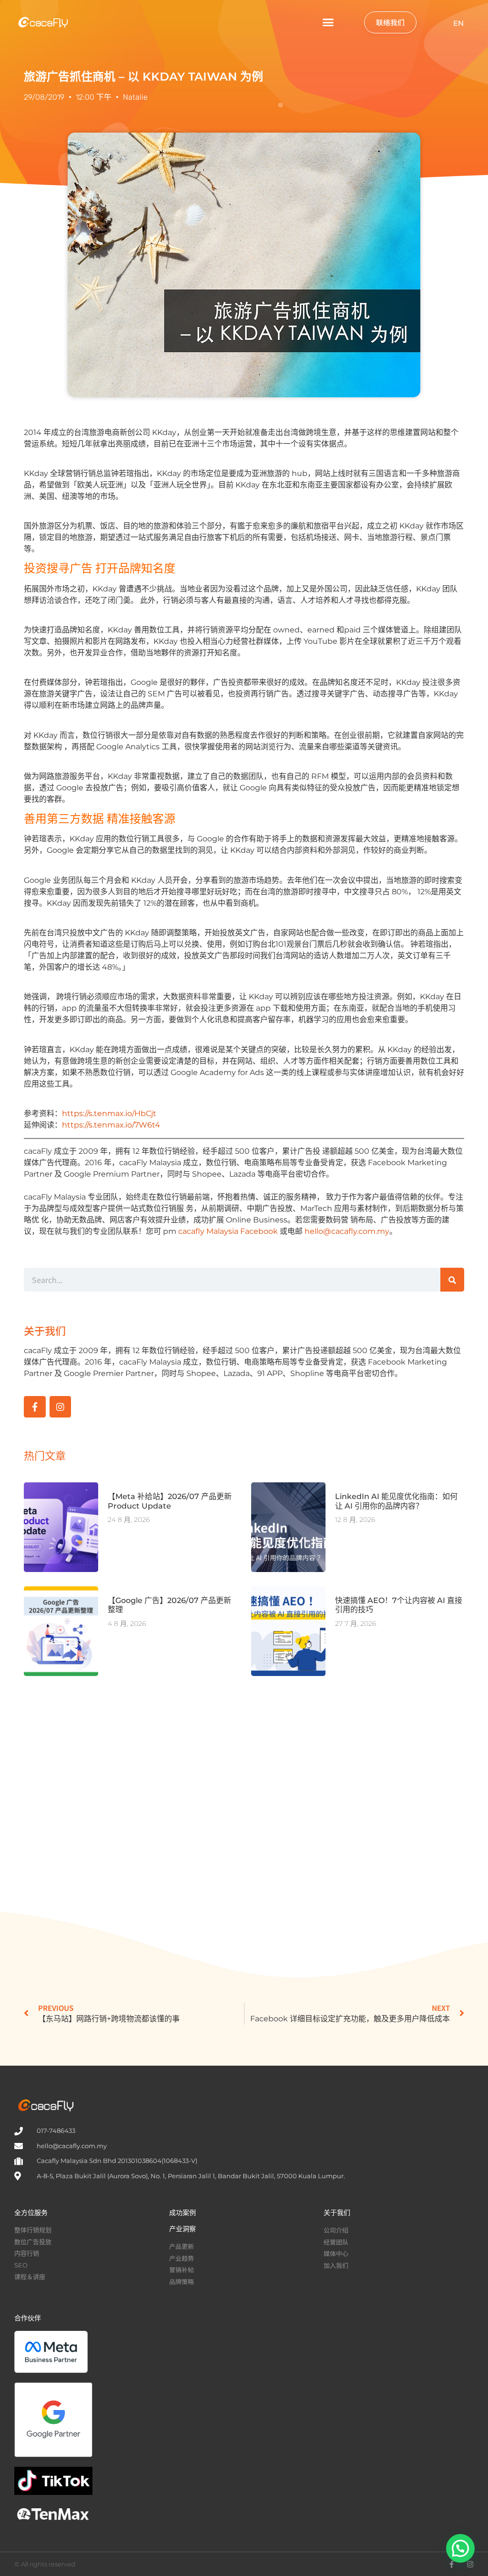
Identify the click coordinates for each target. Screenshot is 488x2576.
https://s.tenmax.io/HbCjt (109, 1113)
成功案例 (183, 2213)
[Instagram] (61, 1407)
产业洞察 (183, 2229)
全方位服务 (31, 2213)
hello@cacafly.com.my (347, 1231)
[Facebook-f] (35, 1407)
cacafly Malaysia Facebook (228, 1231)
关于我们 (337, 2213)
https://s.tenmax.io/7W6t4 (111, 1125)
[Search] (452, 1280)
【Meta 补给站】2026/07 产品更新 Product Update (170, 1501)
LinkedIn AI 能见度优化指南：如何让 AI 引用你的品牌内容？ (396, 1501)
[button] (328, 22)
